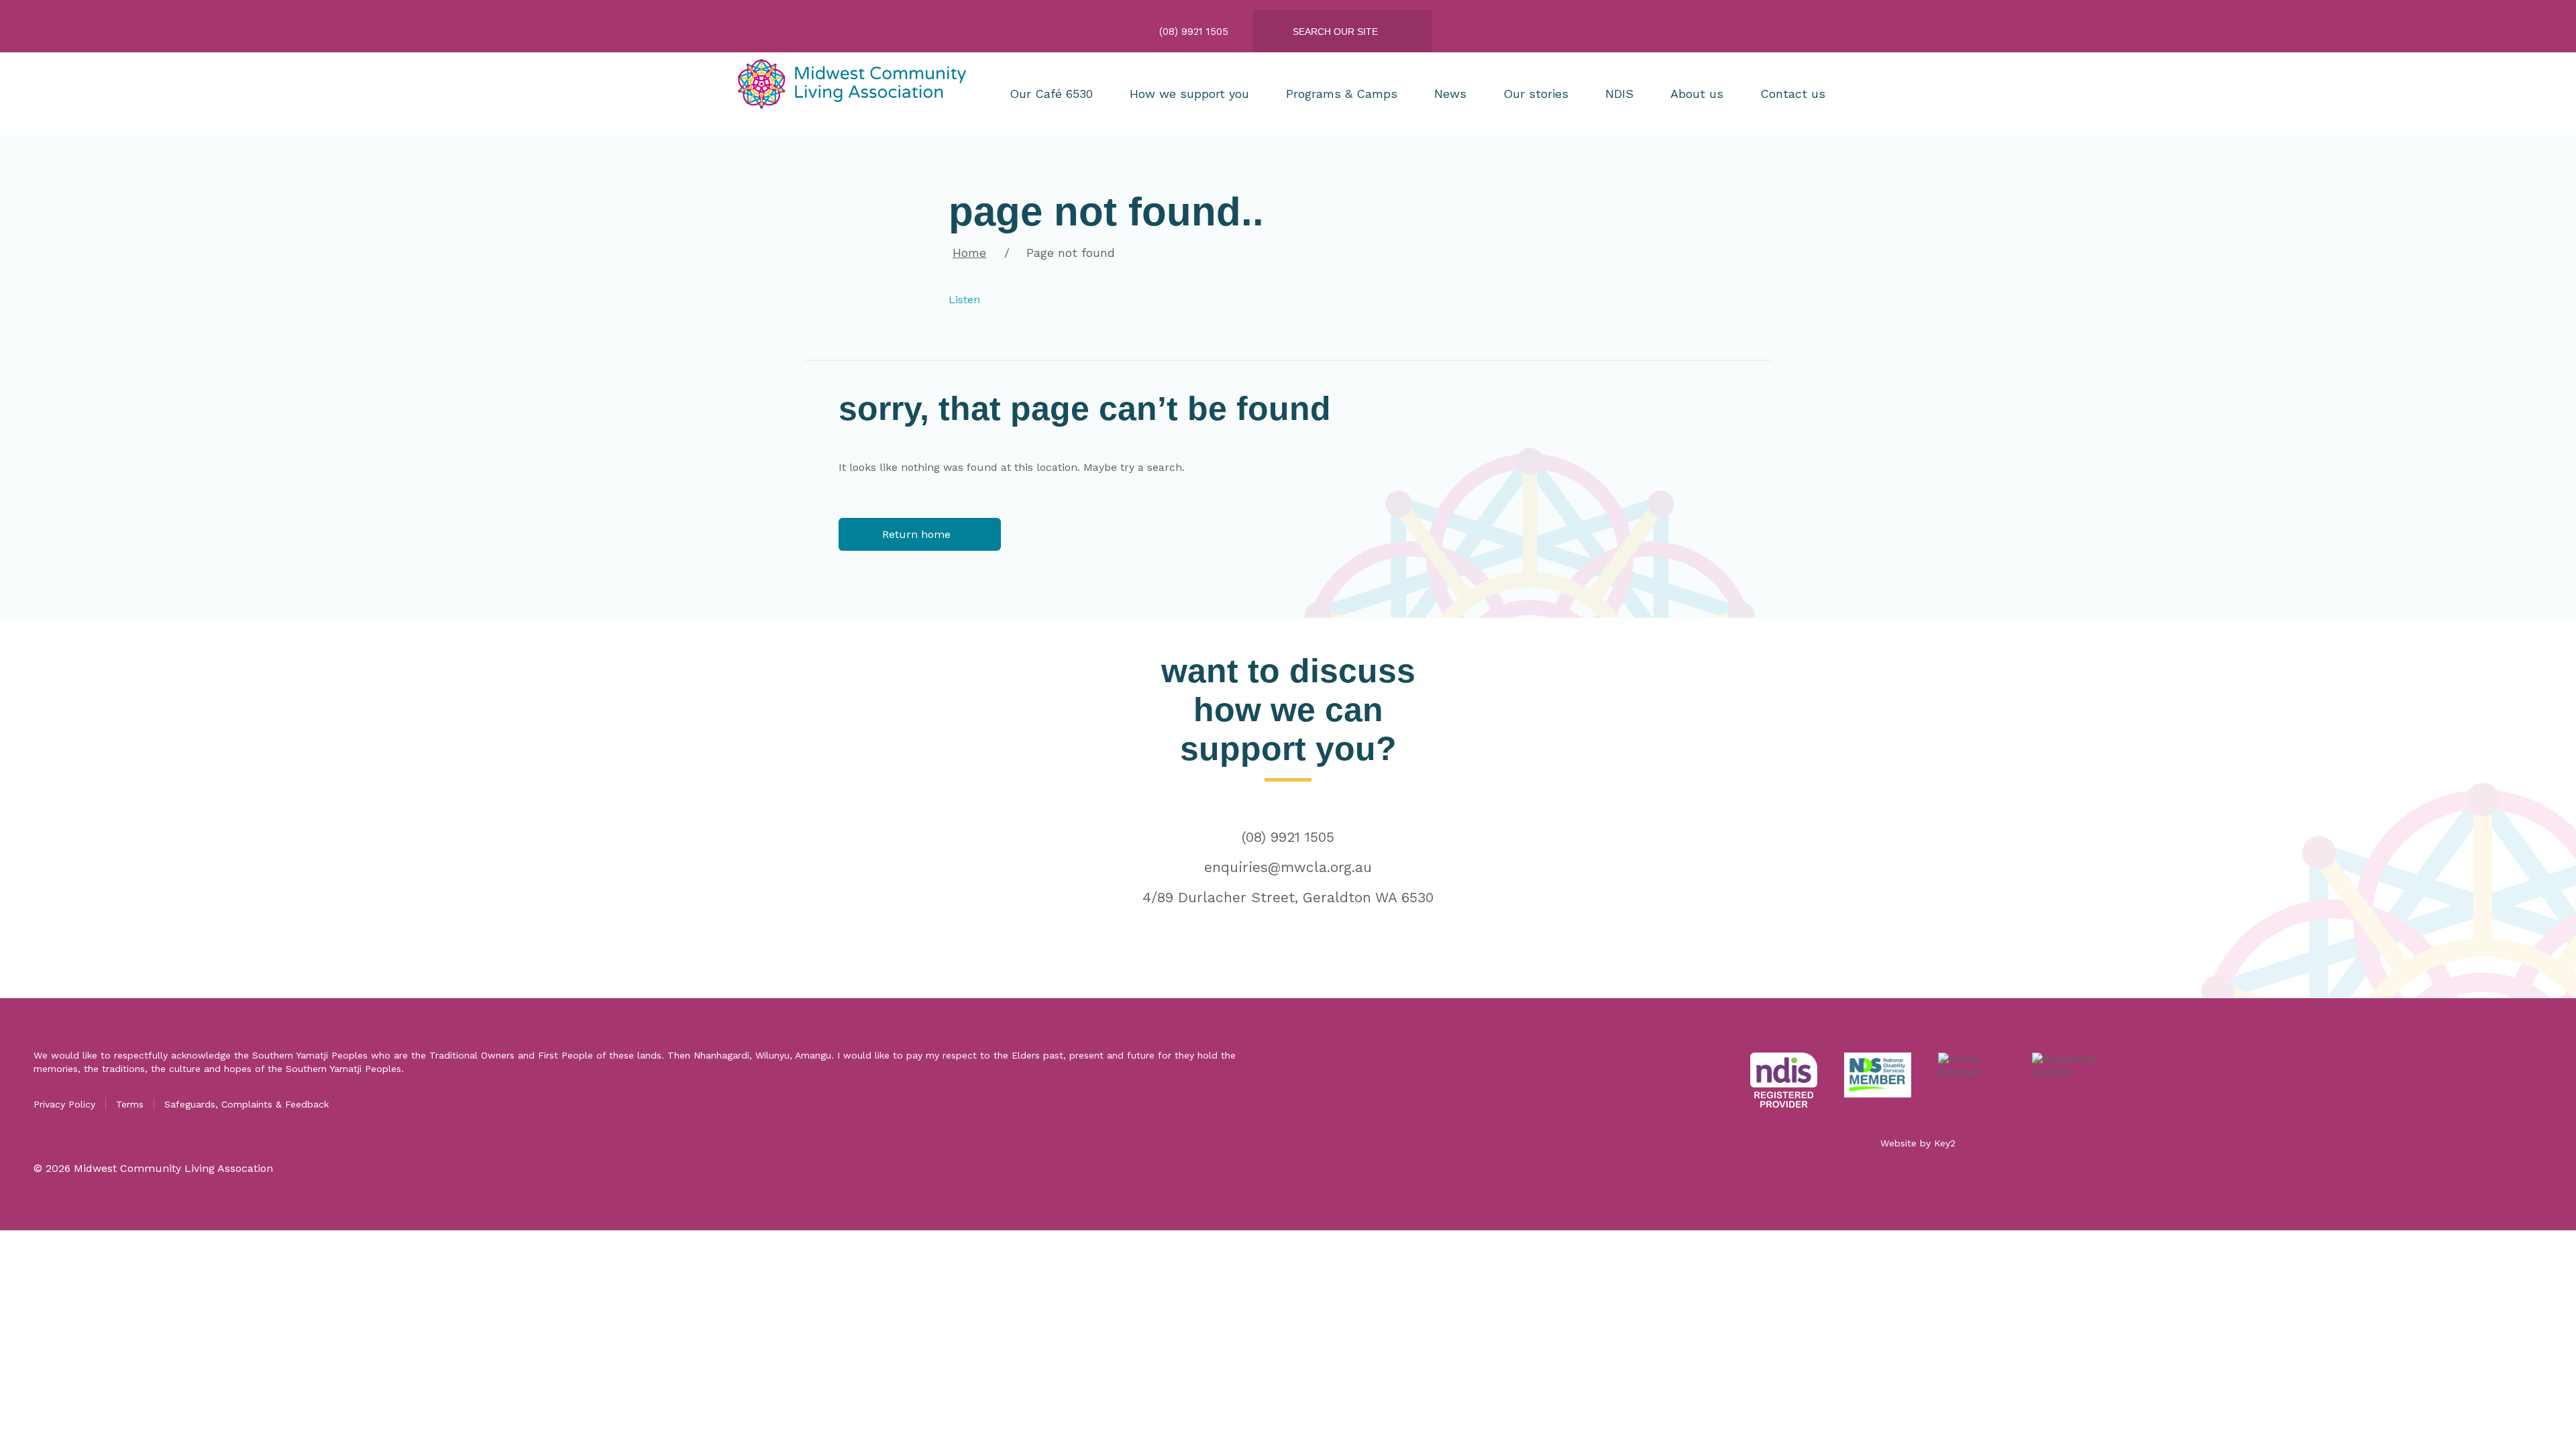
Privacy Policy (64, 1104)
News (1450, 94)
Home (969, 253)
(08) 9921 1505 (1288, 837)
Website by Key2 (1918, 1143)
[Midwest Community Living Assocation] (855, 94)
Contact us (1793, 94)
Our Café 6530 (1051, 94)
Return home (916, 534)
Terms (130, 1104)
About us (1697, 94)
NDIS (1619, 94)
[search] (1353, 32)
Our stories (1536, 94)
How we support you (1189, 94)
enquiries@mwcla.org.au (1288, 867)
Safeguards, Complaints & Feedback (247, 1104)
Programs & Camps (1342, 94)
